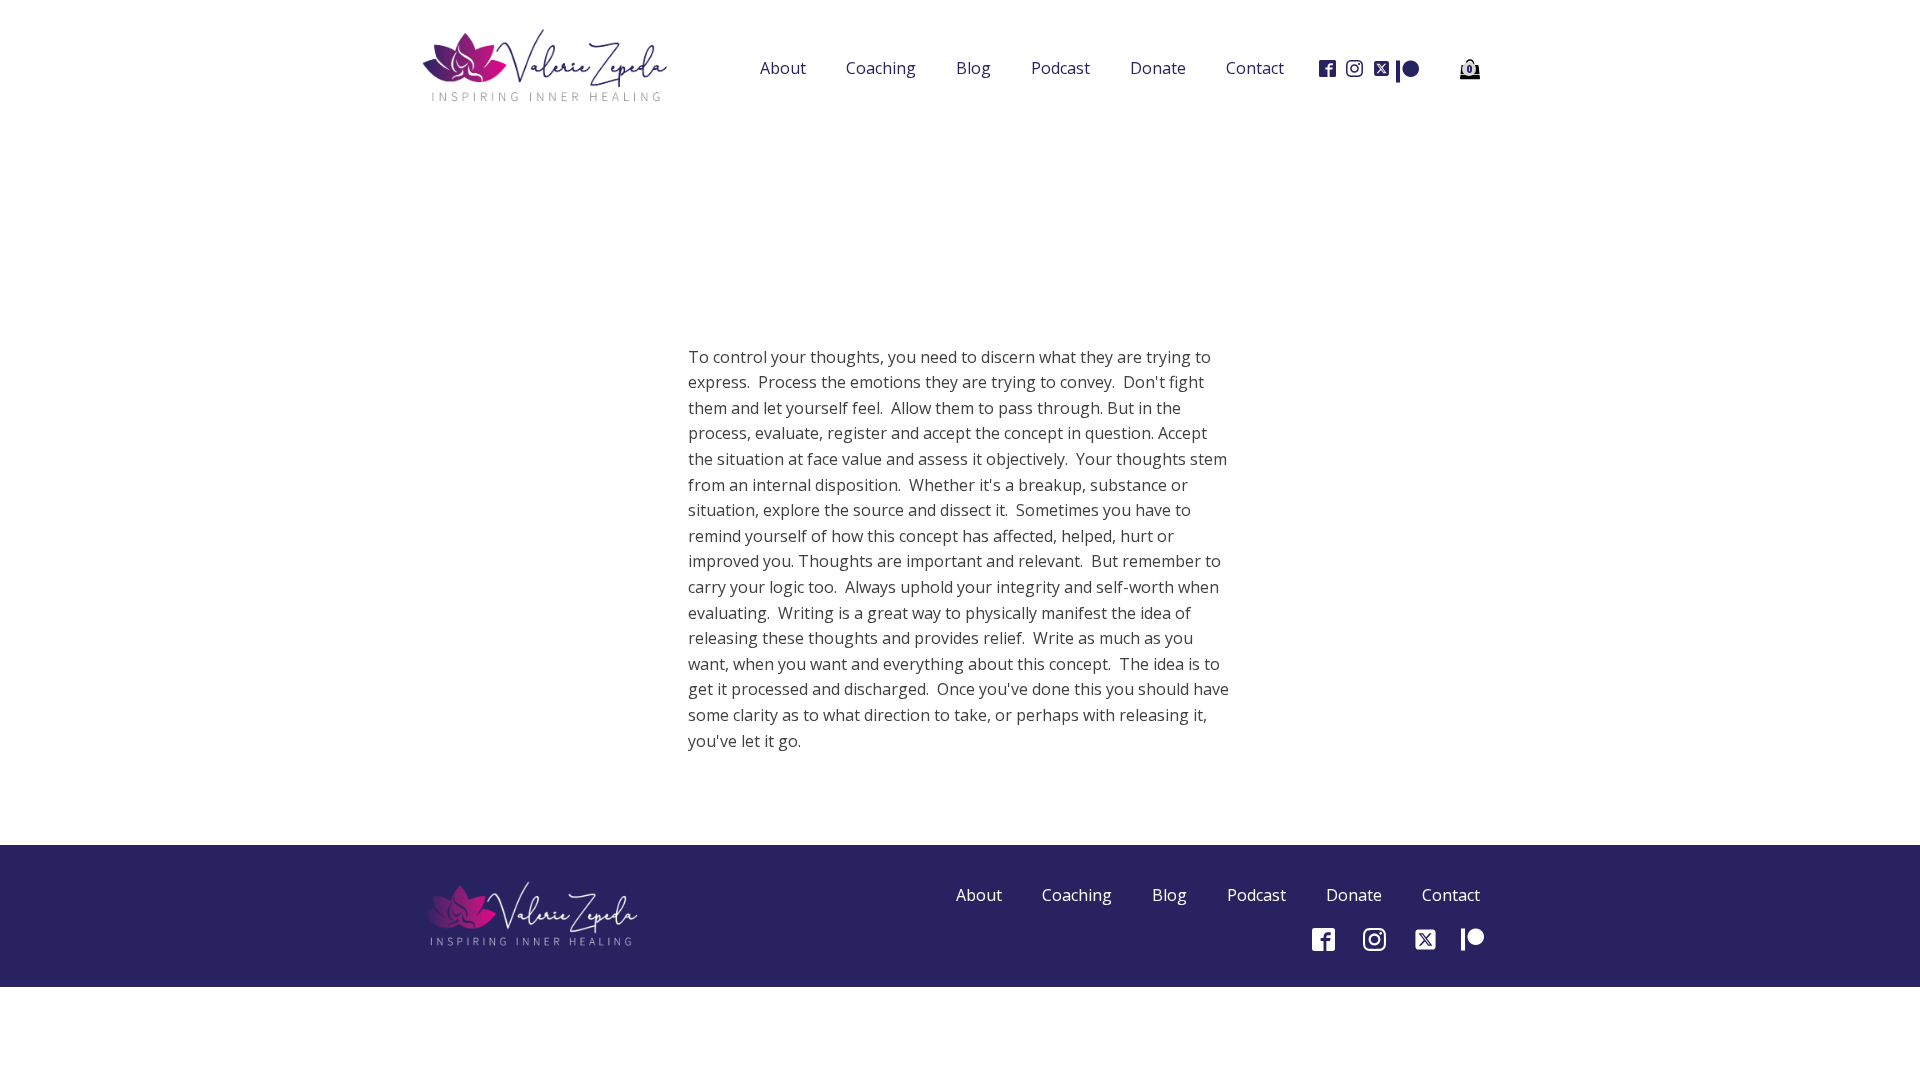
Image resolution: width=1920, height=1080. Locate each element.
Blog (973, 68)
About (783, 68)
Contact (1255, 68)
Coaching (881, 68)
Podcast (1060, 68)
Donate (1158, 68)
